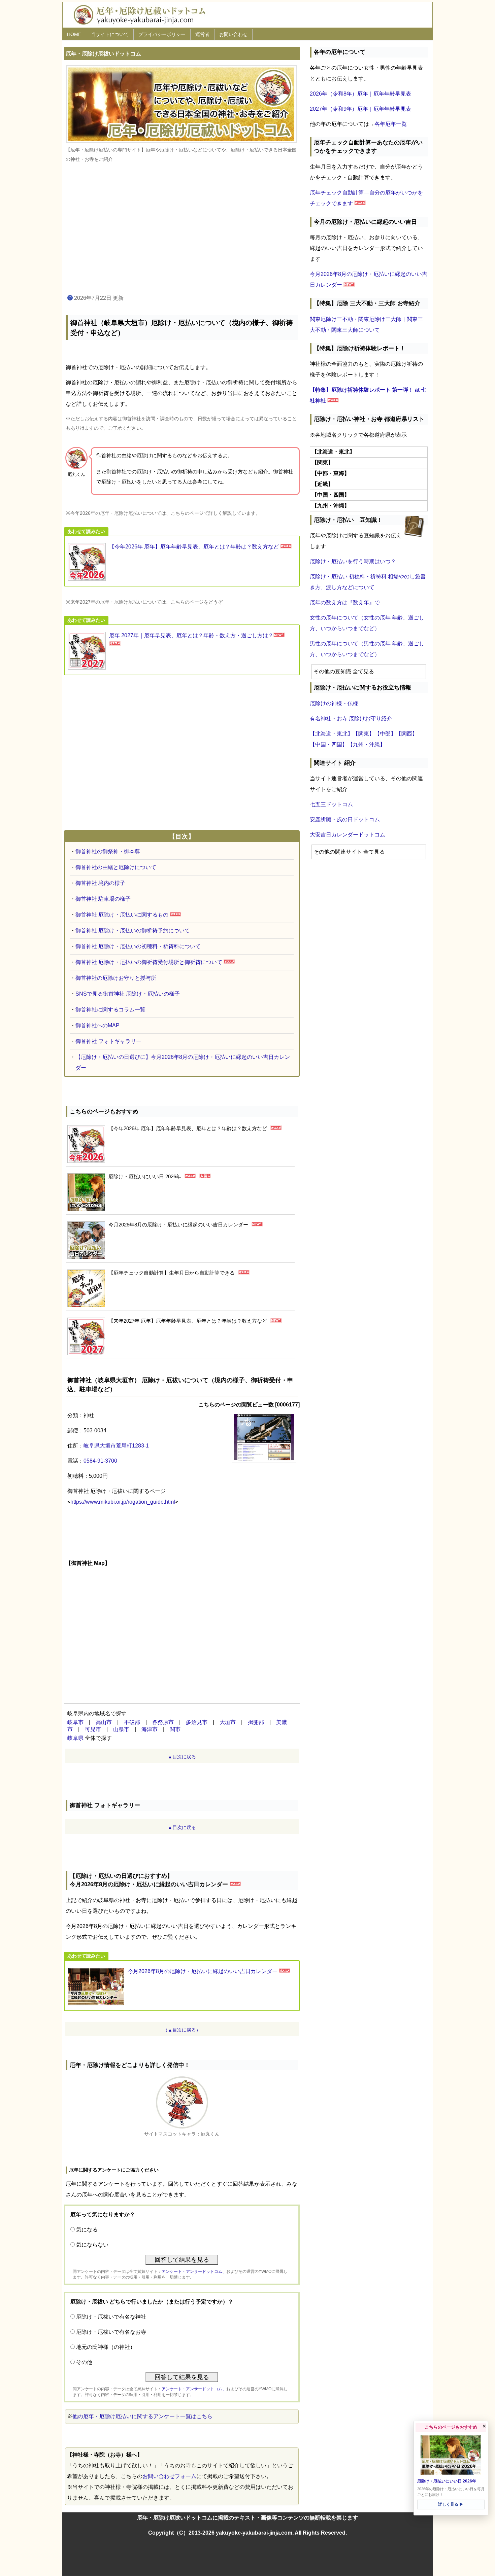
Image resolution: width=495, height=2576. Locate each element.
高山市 (104, 1722)
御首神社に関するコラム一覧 (110, 1010)
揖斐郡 (256, 1722)
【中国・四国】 (329, 744)
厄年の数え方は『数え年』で (345, 602)
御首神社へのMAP (97, 1025)
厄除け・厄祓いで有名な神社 (111, 2317)
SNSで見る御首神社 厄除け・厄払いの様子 (128, 994)
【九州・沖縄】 (366, 744)
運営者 (202, 34)
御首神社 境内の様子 (100, 883)
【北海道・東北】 (331, 734)
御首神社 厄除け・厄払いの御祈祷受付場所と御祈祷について (149, 962)
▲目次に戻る (182, 1757)
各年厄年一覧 (391, 124)
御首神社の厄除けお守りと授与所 (116, 978)
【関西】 (407, 734)
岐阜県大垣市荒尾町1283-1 (116, 1446)
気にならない (92, 2245)
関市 (175, 1729)
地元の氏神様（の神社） (106, 2347)
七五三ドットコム (331, 804)
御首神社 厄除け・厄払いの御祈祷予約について (133, 931)
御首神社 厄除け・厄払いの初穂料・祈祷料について (138, 946)
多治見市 (197, 1722)
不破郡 (132, 1722)
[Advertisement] (182, 229)
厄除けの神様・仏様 (334, 703)
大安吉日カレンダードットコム (348, 835)
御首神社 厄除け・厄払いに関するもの (122, 915)
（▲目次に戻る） (182, 2030)
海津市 (150, 1729)
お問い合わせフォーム (169, 2476)
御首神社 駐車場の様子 (103, 899)
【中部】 (385, 734)
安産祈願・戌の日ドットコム (345, 819)
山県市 (121, 1729)
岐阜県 (75, 1738)
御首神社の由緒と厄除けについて (116, 867)
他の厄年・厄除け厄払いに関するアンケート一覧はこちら (142, 2416)
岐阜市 (75, 1722)
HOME (74, 34)
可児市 (93, 1729)
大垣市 (228, 1722)
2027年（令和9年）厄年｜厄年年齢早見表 (360, 109)
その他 (84, 2362)
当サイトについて (110, 34)
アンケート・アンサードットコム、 (194, 2271)
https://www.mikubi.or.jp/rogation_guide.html (123, 1502)
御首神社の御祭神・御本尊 (108, 851)
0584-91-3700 (100, 1461)
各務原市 (163, 1722)
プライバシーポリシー (162, 34)
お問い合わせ (233, 34)
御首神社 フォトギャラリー (108, 1041)
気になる (87, 2230)
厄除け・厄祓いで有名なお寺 (111, 2332)
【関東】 (364, 734)
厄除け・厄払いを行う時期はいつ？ (353, 561)
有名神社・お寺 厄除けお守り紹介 (351, 719)
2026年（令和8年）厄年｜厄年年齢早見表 (360, 94)
